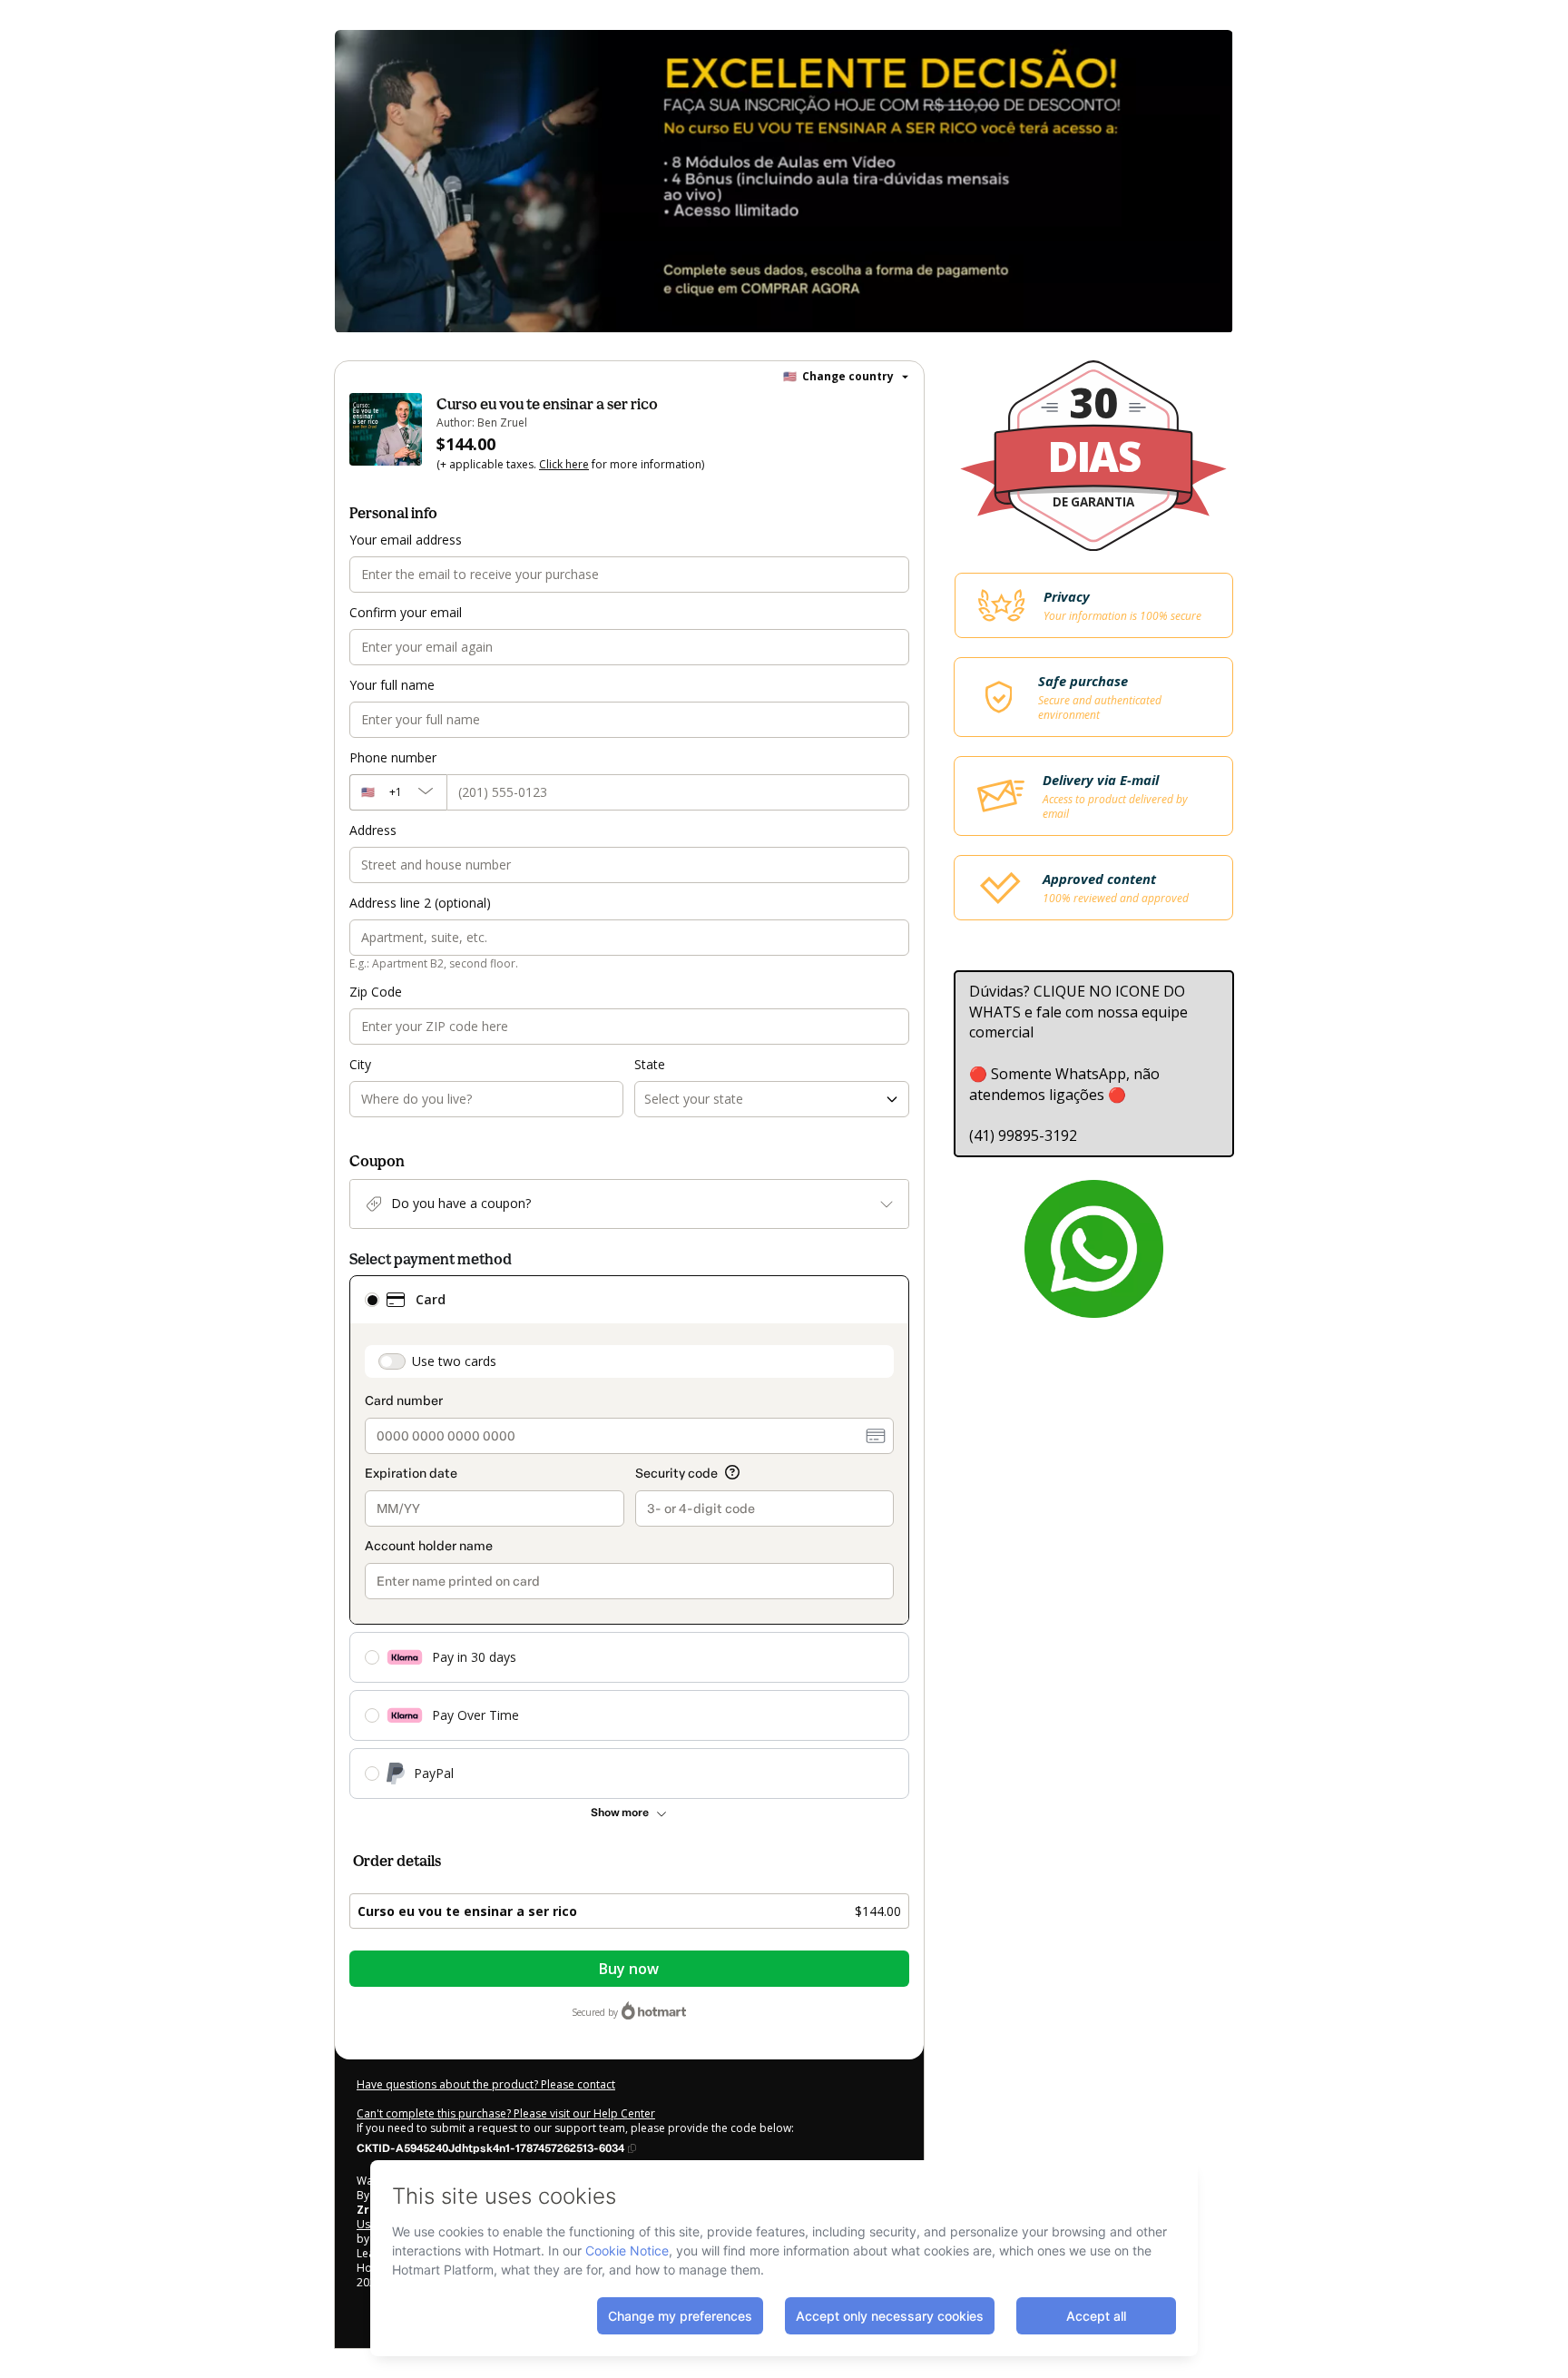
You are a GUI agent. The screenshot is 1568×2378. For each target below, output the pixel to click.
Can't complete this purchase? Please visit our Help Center (506, 2113)
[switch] (392, 1361)
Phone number (393, 757)
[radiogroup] (629, 1537)
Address (373, 830)
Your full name (392, 685)
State (650, 1064)
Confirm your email (406, 612)
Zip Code (376, 992)
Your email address (406, 540)
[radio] (372, 1300)
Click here (564, 464)
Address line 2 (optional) (420, 903)
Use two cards (454, 1361)
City (360, 1064)
